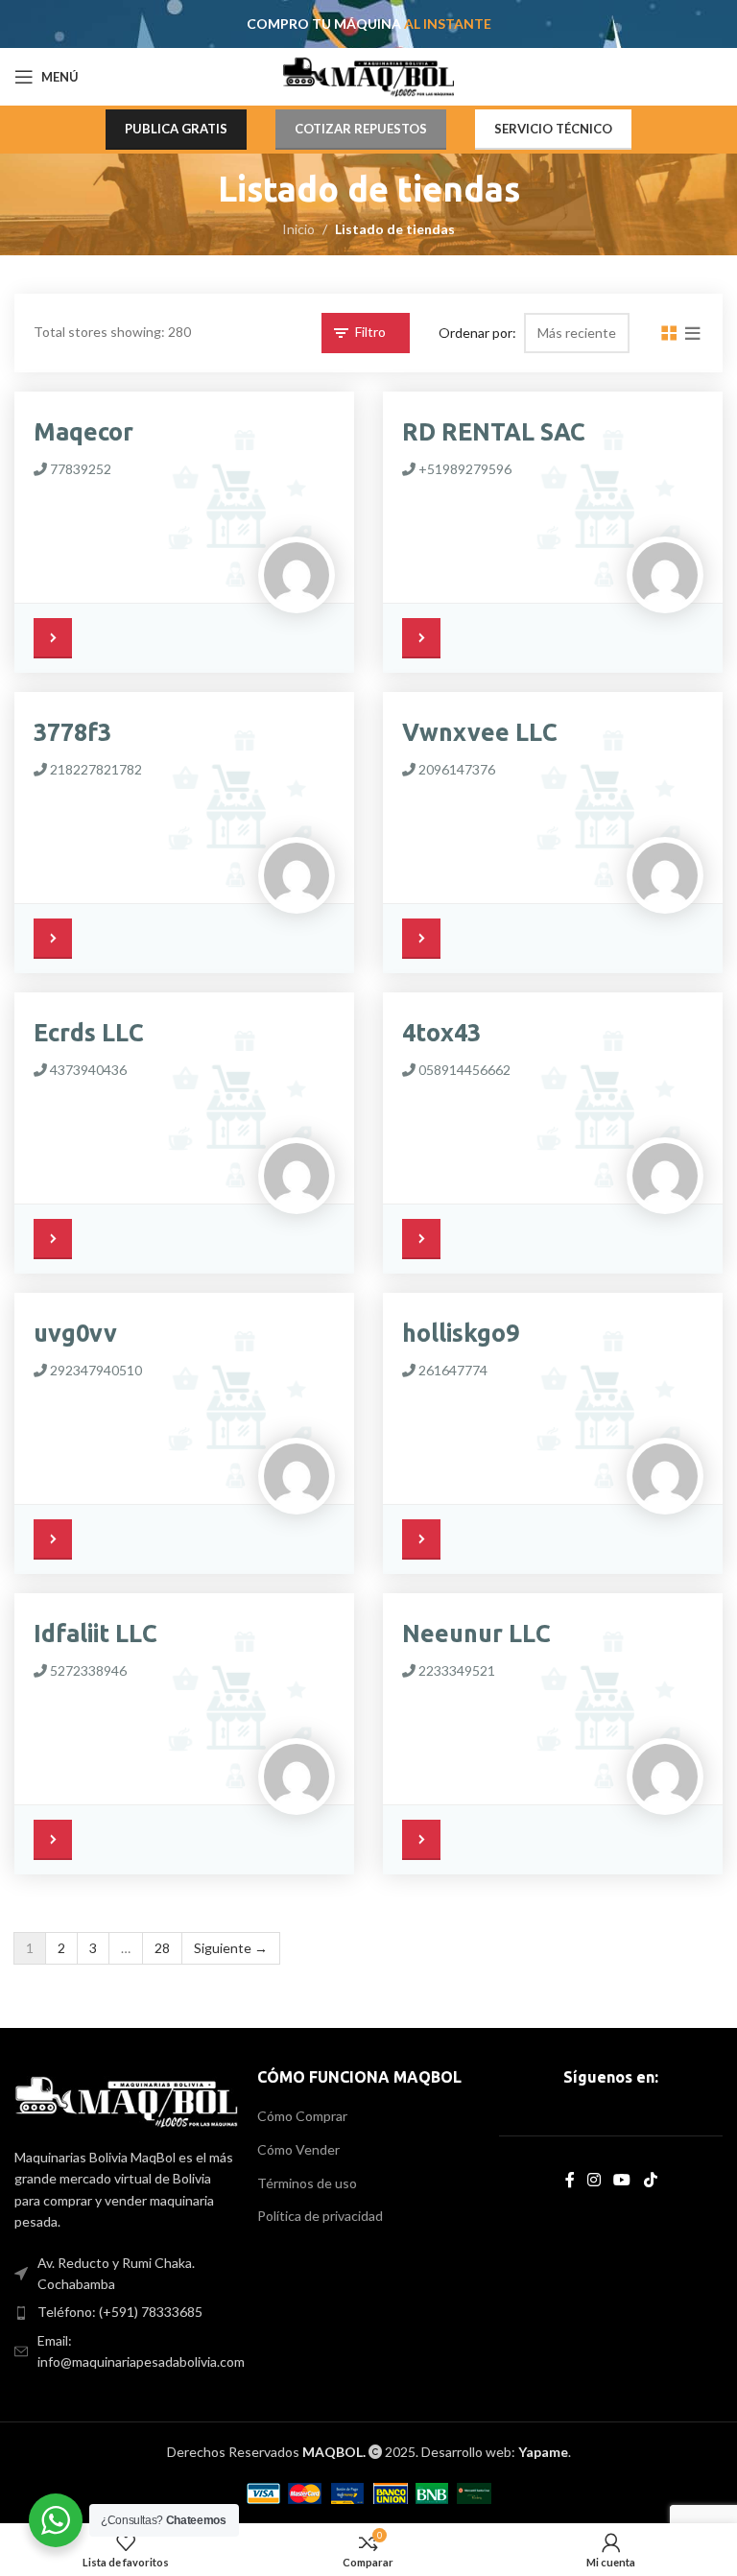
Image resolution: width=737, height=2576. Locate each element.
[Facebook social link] (570, 2180)
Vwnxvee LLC (480, 732)
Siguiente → (231, 1948)
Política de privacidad (320, 2216)
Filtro (370, 332)
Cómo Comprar (302, 2116)
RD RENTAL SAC (494, 432)
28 (162, 1948)
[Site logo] (369, 75)
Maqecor (83, 432)
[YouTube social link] (622, 2180)
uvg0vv (75, 1333)
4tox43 (441, 1033)
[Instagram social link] (594, 2180)
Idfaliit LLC (95, 1634)
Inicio (298, 229)
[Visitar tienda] (58, 636)
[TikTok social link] (650, 2180)
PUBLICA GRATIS (176, 129)
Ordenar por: (477, 332)
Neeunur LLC (476, 1634)
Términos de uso (307, 2183)
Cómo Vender (298, 2149)
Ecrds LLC (89, 1033)
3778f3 (72, 732)
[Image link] (126, 2100)
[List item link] (126, 2312)
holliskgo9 (461, 1333)
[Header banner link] (368, 24)
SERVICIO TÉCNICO (553, 129)
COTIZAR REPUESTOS (361, 129)
